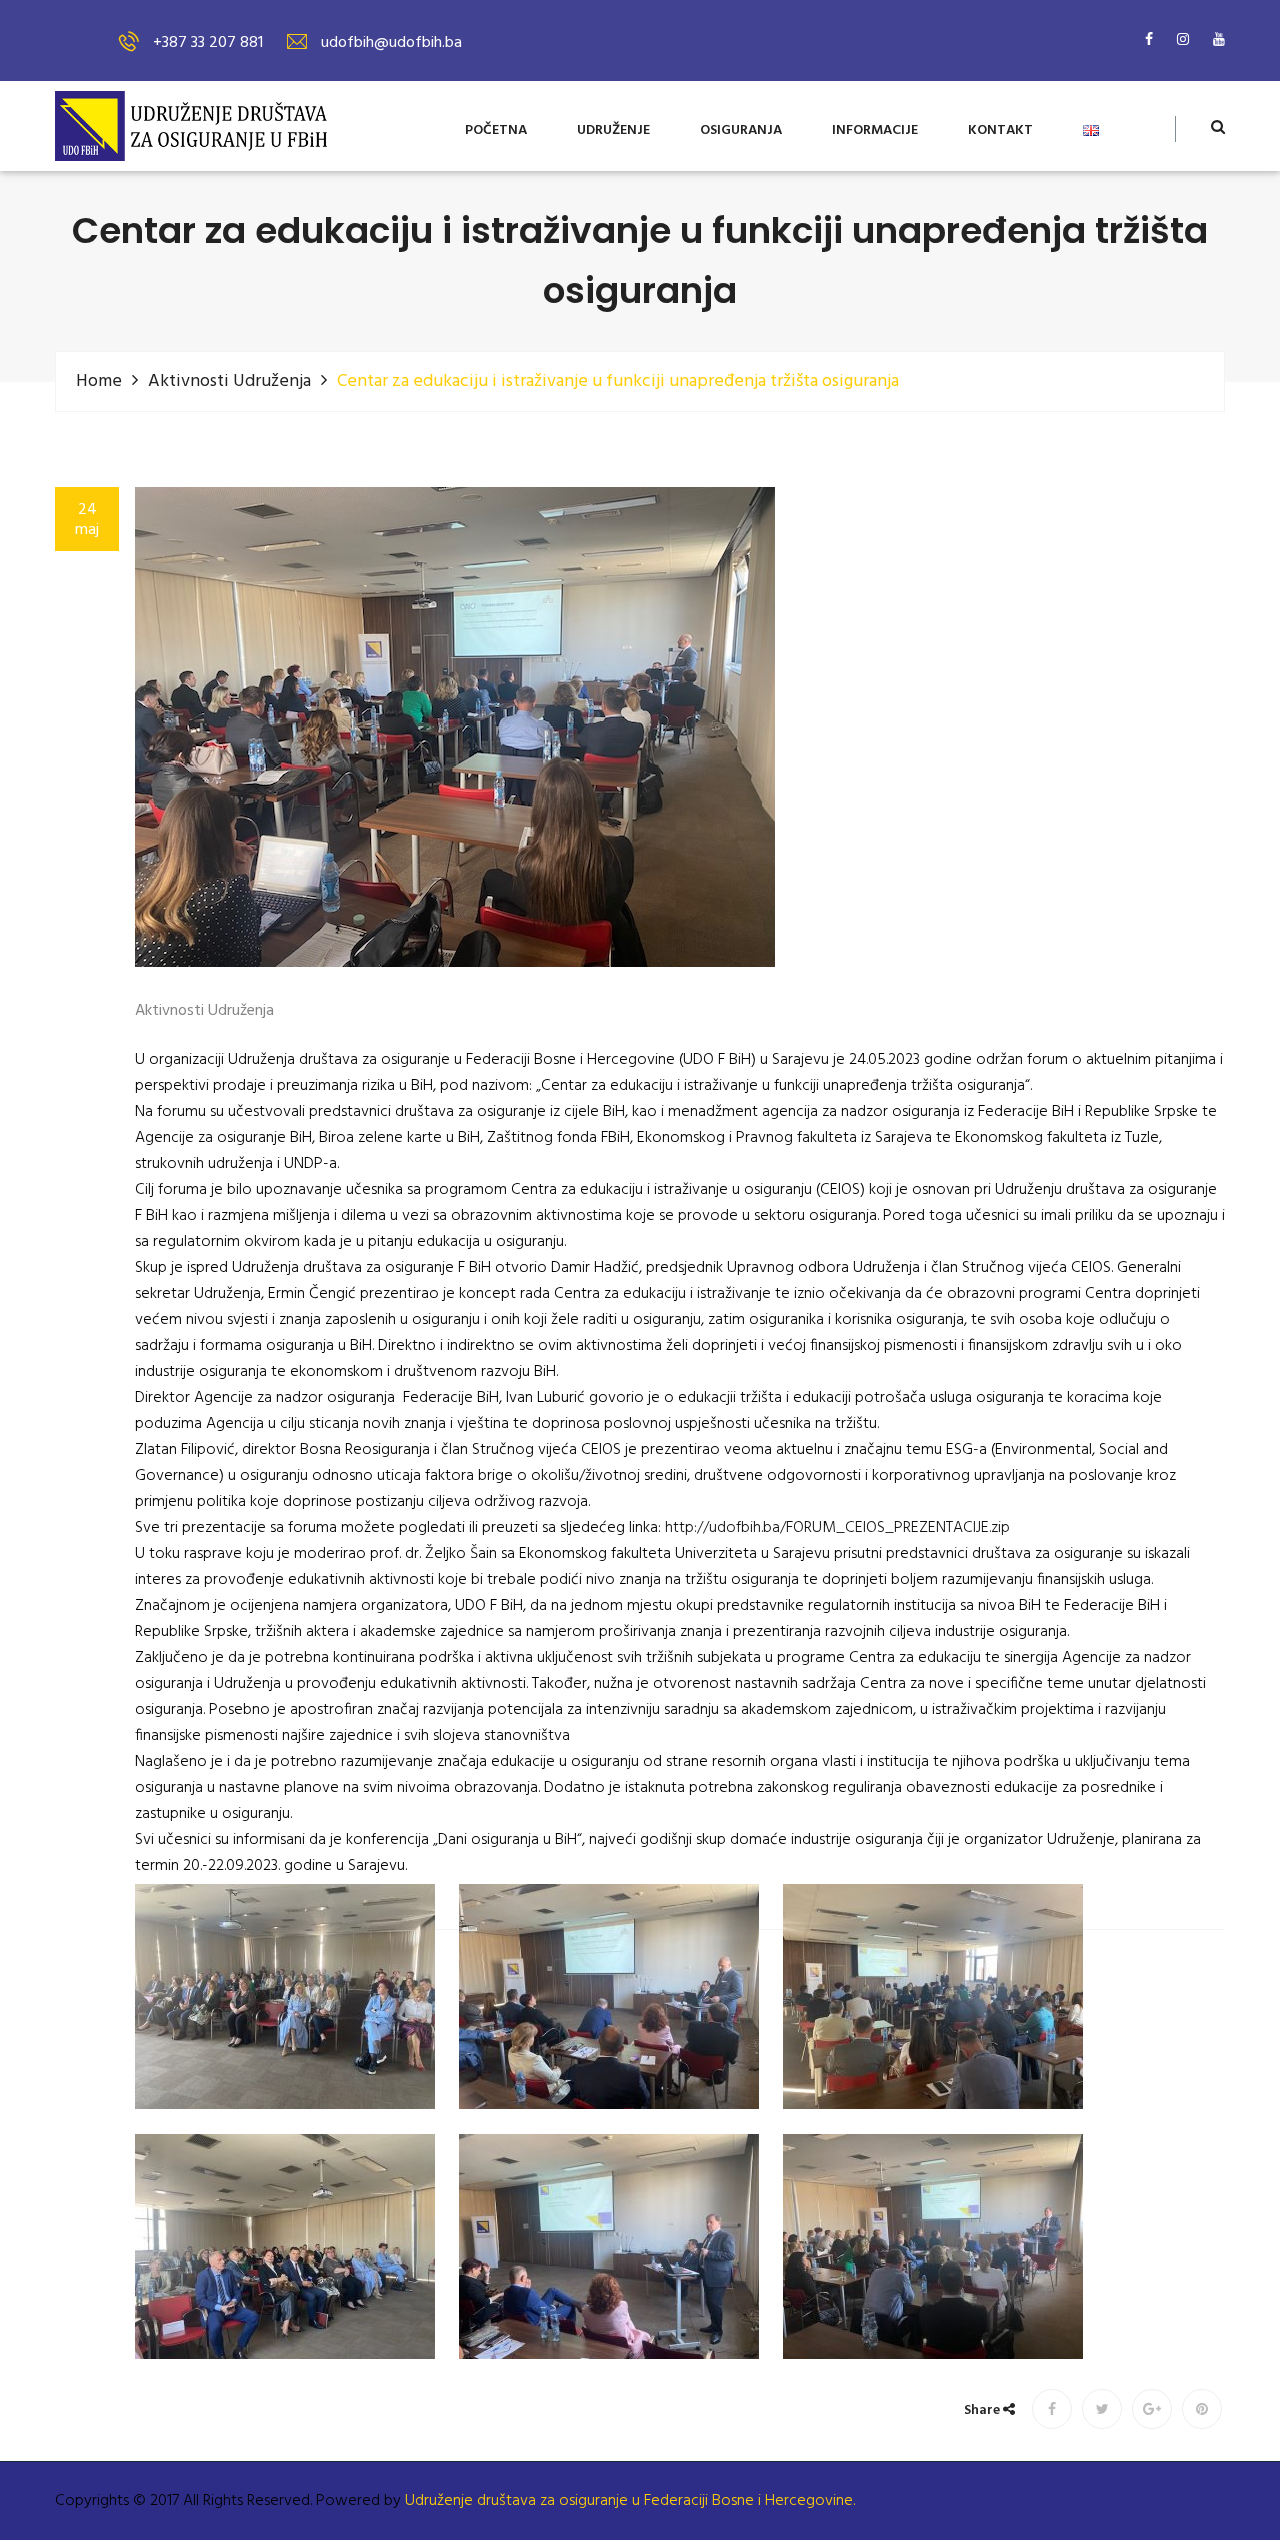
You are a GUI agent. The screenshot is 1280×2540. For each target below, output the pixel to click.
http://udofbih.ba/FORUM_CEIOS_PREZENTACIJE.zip (837, 1528)
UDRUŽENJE (613, 131)
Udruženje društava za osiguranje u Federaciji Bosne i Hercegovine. (630, 2501)
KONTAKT (1000, 131)
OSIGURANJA (741, 131)
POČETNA (496, 131)
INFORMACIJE (875, 131)
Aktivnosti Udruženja (229, 381)
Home (99, 381)
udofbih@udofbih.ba (391, 43)
